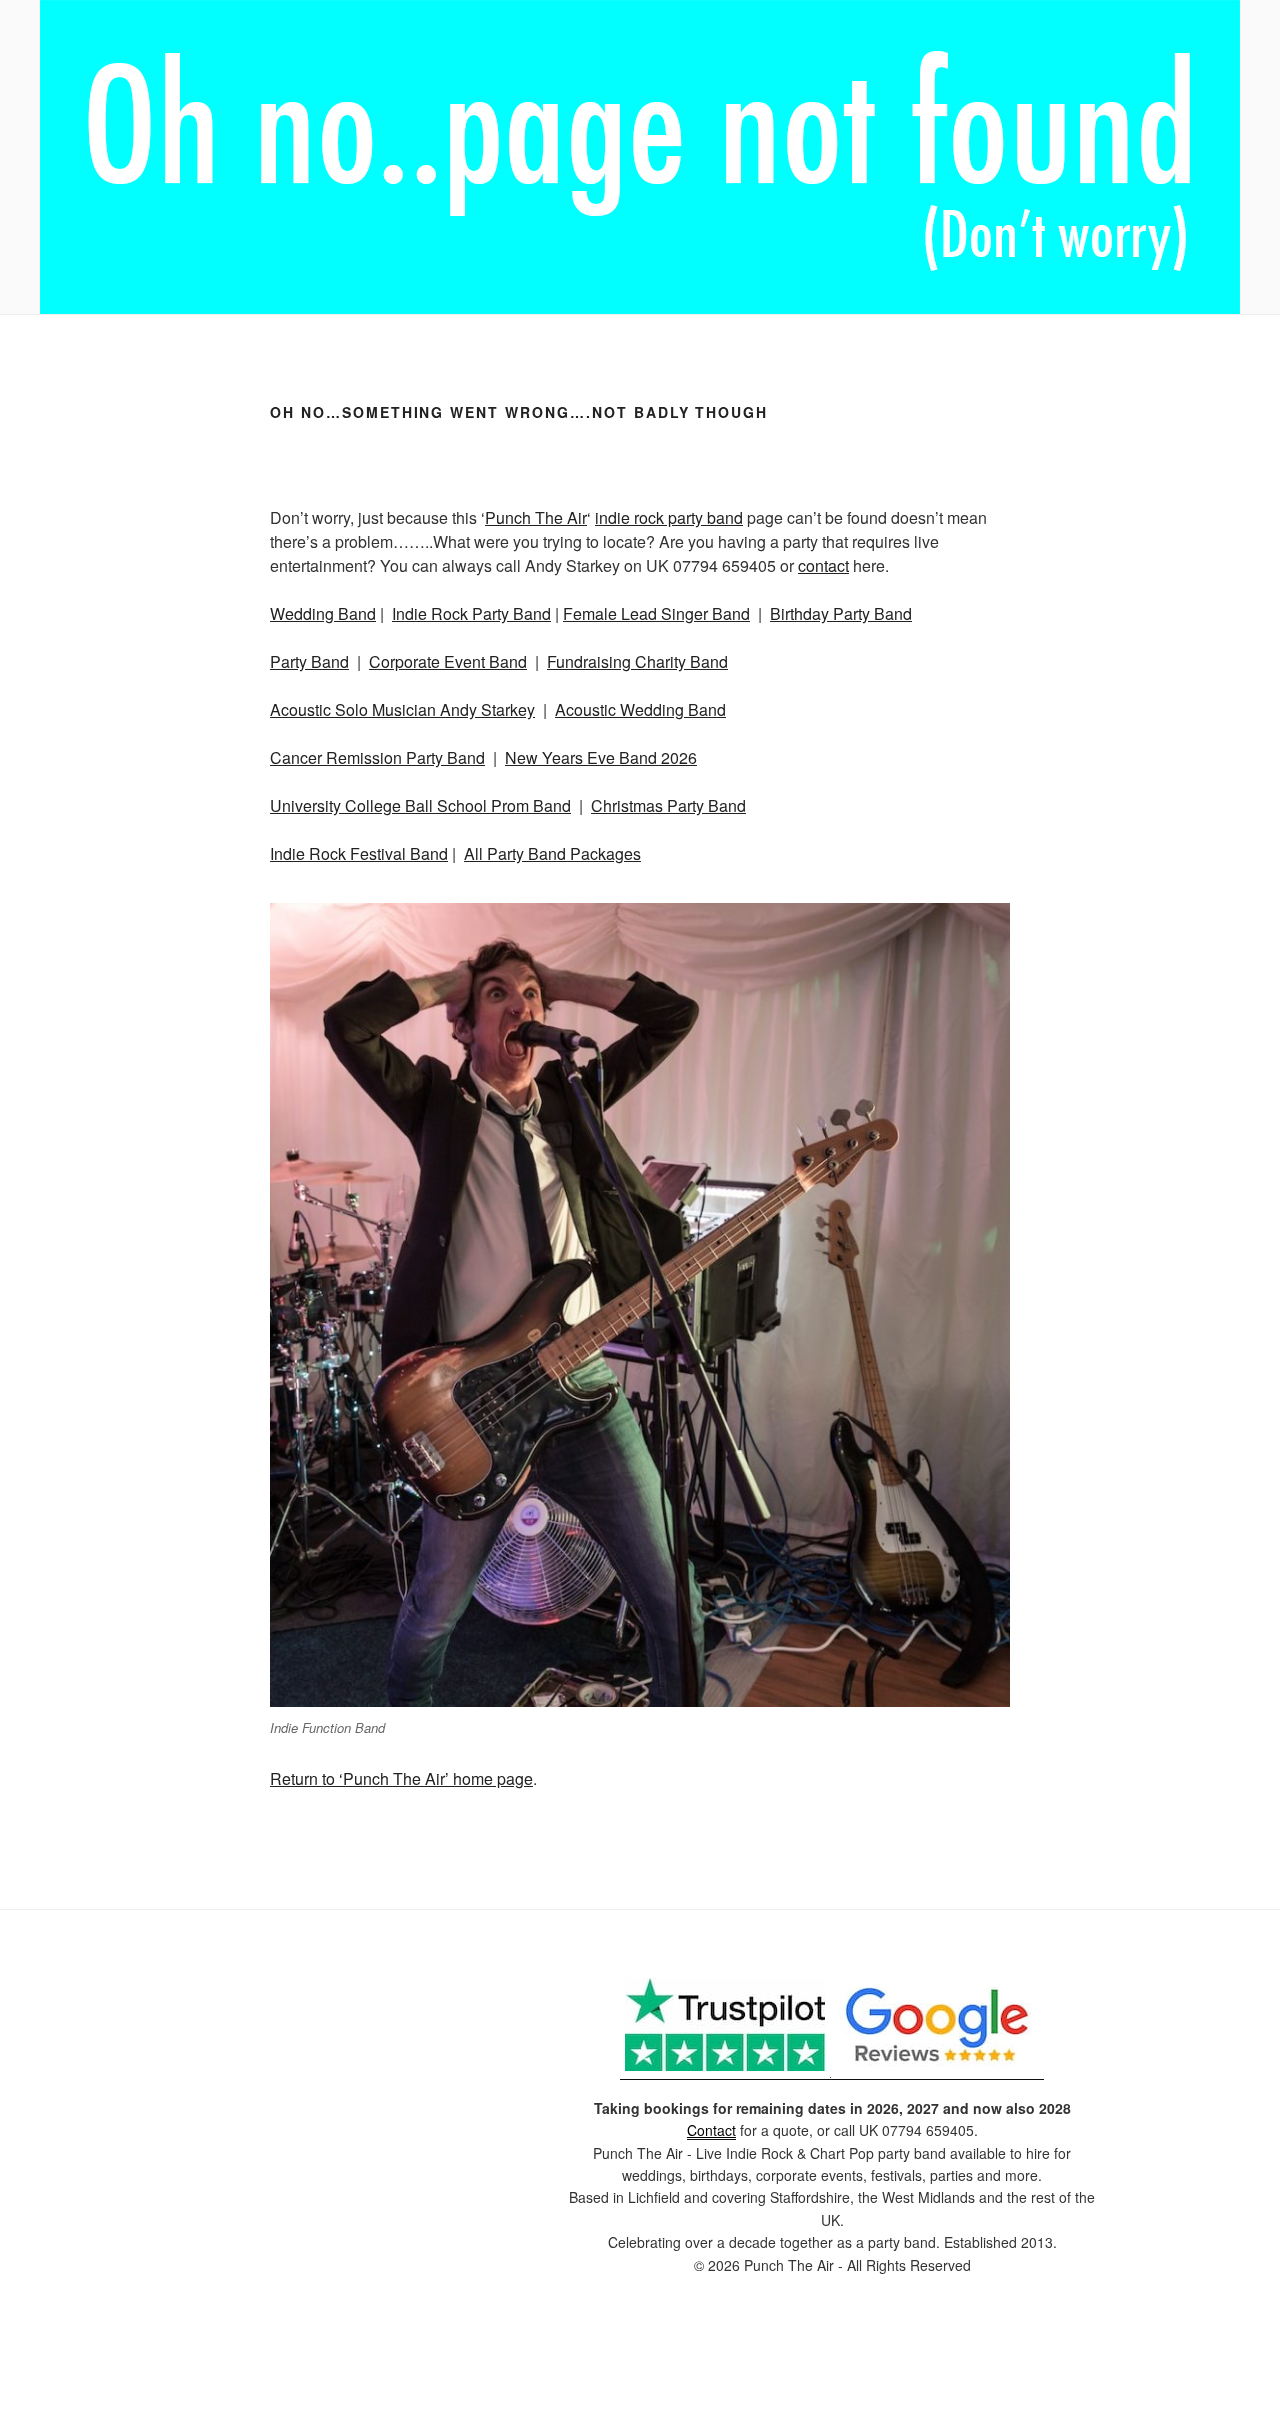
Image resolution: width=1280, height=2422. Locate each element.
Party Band (309, 661)
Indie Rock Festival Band (359, 853)
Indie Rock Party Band (471, 613)
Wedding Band (323, 613)
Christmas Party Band (668, 805)
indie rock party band (669, 517)
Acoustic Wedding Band (640, 709)
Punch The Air (536, 517)
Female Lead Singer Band (656, 613)
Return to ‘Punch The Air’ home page (401, 1778)
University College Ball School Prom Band (420, 805)
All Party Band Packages (552, 853)
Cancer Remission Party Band (377, 757)
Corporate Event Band (448, 661)
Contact (711, 2130)
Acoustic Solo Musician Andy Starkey (402, 709)
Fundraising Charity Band (637, 661)
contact (823, 565)
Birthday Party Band (841, 613)
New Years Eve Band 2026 (601, 757)
